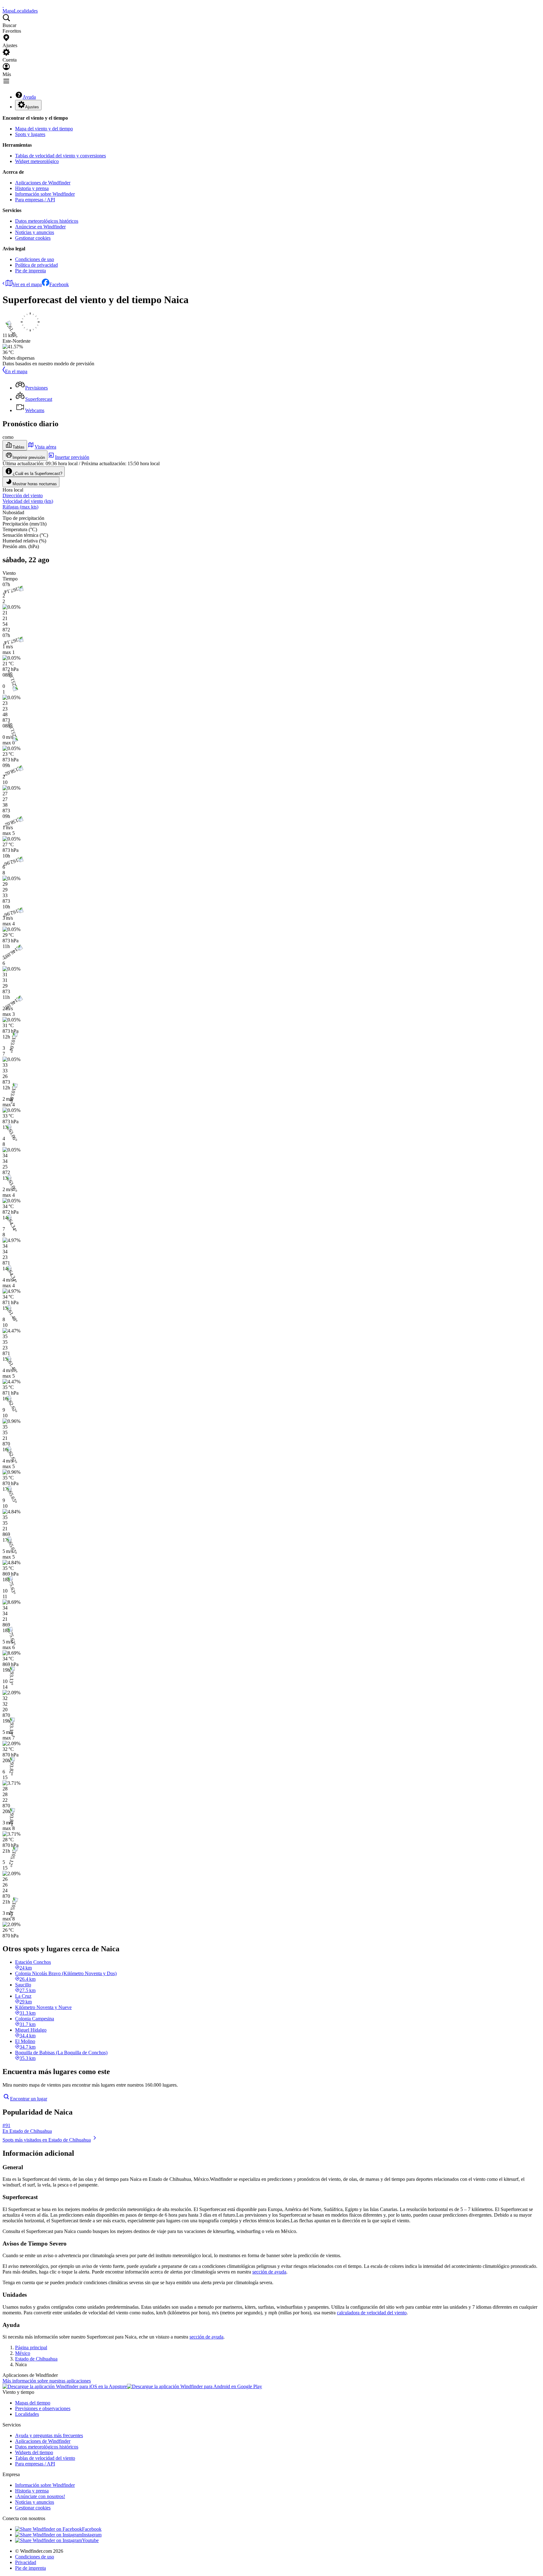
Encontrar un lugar (29, 2099)
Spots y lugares (30, 134)
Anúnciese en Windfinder (40, 227)
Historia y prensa (32, 188)
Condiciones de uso (35, 259)
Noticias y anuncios (35, 232)
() (28, 501)
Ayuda (29, 97)
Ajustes (32, 107)
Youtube (90, 2540)
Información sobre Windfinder (45, 194)
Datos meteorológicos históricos (47, 221)
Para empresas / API (35, 200)
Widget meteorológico (37, 161)
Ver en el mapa (27, 284)
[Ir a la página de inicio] (3, 5)
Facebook (59, 284)
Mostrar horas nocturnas (35, 484)
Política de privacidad (36, 265)
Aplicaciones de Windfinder (43, 183)
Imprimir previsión (29, 457)
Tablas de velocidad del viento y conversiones (60, 156)
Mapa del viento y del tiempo (44, 129)
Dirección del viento (23, 496)
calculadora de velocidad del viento (372, 2313)
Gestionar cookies (33, 238)
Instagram (92, 2535)
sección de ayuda (269, 2272)
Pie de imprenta (30, 271)
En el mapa (16, 371)
